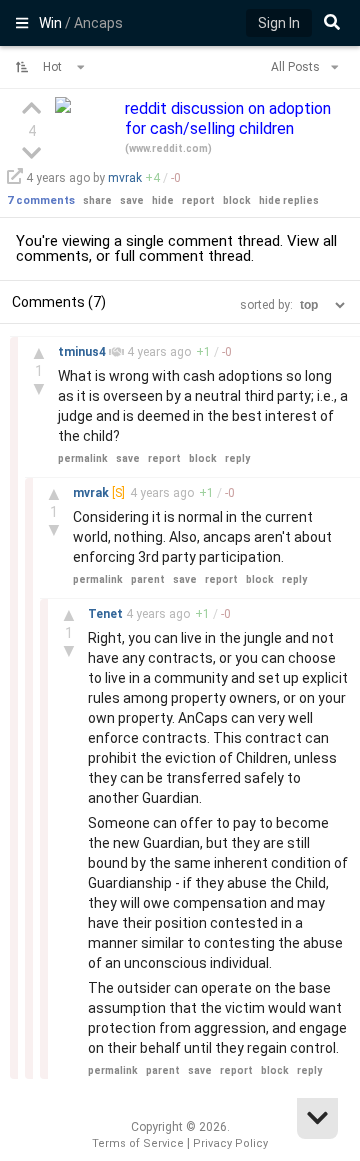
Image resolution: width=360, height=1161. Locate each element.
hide (163, 200)
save (132, 200)
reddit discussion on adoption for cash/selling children (228, 118)
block (237, 200)
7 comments (41, 200)
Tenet (107, 614)
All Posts (297, 67)
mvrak (125, 178)
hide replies (289, 200)
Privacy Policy (230, 1143)
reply (237, 458)
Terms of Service (138, 1143)
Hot (54, 67)
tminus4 (83, 352)
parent (148, 579)
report (198, 200)
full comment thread (182, 256)
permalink (83, 458)
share (97, 200)
